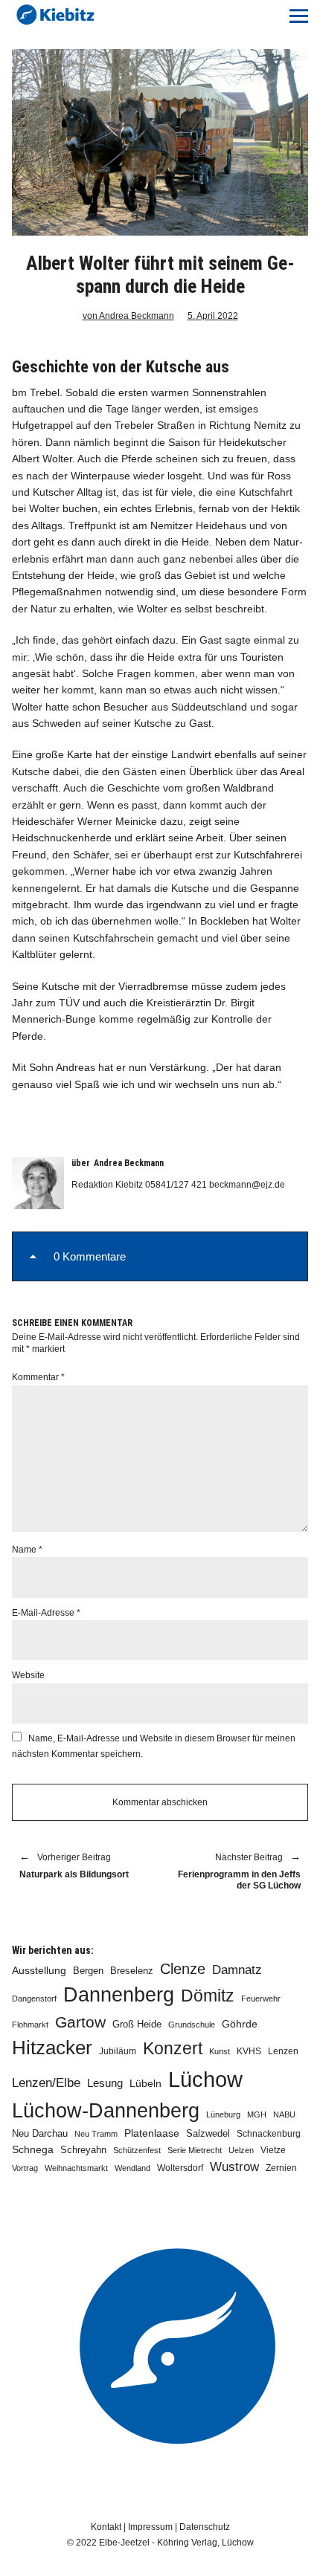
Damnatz (237, 1970)
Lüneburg (223, 2114)
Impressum (150, 2527)
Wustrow (234, 2167)
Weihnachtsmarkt (76, 2168)
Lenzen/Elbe (46, 2083)
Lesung (105, 2083)
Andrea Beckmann (129, 1163)
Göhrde (240, 2024)
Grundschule (192, 2025)
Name (27, 1550)
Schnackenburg (269, 2134)
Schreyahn (83, 2150)
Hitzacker (52, 2048)
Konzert (173, 2048)
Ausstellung (39, 1970)
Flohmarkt (30, 2025)
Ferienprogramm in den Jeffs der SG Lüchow (238, 1872)
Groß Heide (137, 2025)
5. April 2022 (213, 316)
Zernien (281, 2168)
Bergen (88, 1971)
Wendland (132, 2168)
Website (28, 1675)
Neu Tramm (96, 2134)
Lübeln (145, 2084)
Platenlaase (152, 2133)
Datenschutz (205, 2527)
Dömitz (208, 1996)
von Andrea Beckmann (128, 316)
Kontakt (106, 2527)
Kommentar (38, 1377)
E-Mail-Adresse (46, 1613)
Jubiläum (118, 2051)
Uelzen (241, 2150)
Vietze (273, 2150)
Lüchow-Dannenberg (106, 2111)
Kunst (220, 2051)
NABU (284, 2114)
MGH (257, 2114)
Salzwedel (208, 2133)
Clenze (183, 1969)
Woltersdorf (180, 2168)
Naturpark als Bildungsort (74, 1866)
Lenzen (283, 2051)
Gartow (80, 2022)
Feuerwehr (261, 1999)
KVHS (249, 2051)
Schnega (33, 2150)
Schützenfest (137, 2150)
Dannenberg (119, 1994)
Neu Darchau (40, 2133)
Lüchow (205, 2079)
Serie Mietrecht (195, 2150)
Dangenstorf (34, 1999)
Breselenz (132, 1971)
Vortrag (25, 2168)
